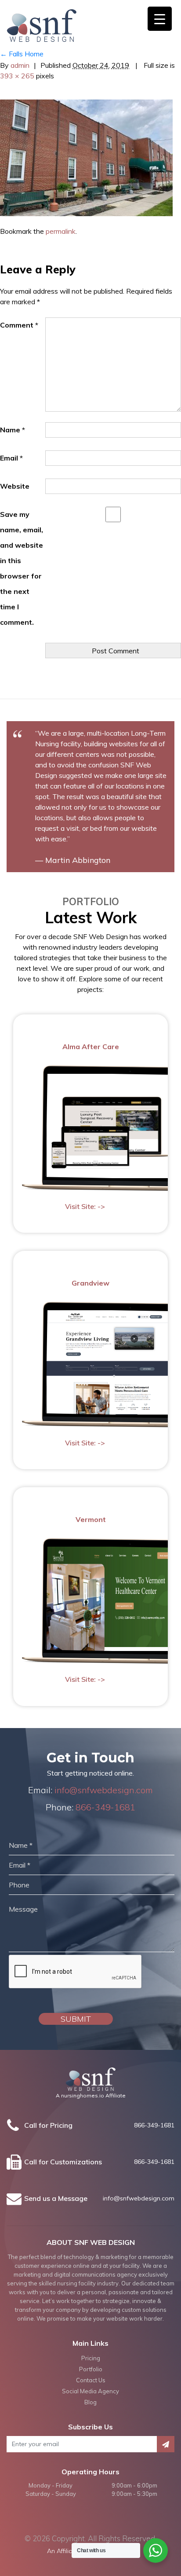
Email (11, 458)
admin (20, 65)
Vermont (91, 1519)
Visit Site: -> (85, 1207)
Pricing (91, 2358)
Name (13, 430)
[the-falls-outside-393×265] (86, 157)
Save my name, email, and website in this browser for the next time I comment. (22, 568)
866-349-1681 (105, 1807)
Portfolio (91, 2369)
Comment (19, 325)
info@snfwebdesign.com (104, 1790)
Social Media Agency (90, 2391)
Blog (90, 2402)
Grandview (90, 1283)
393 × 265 (17, 76)
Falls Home (22, 54)
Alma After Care (91, 1047)
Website (15, 486)
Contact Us (91, 2380)
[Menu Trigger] (160, 19)
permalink (61, 231)
